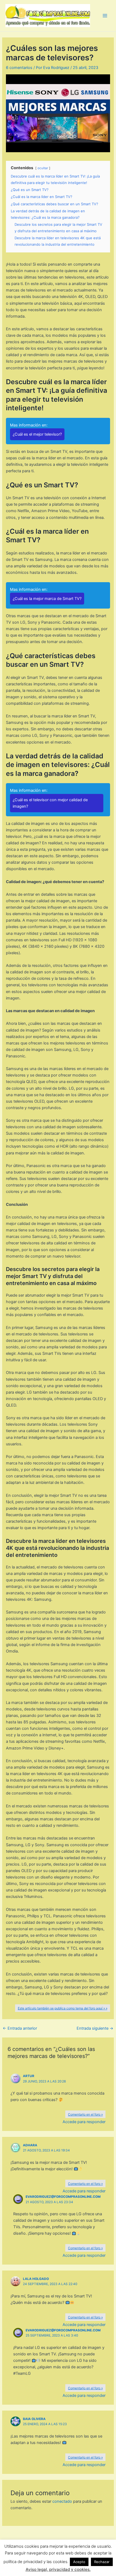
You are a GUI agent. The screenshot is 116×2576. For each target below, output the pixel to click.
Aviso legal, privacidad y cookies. (58, 2569)
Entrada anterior (20, 2028)
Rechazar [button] (102, 2562)
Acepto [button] (79, 2562)
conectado (62, 2501)
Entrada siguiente (95, 2028)
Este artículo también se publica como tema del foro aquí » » (63, 2008)
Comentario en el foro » (85, 2114)
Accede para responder (84, 2122)
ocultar (43, 168)
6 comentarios (19, 68)
